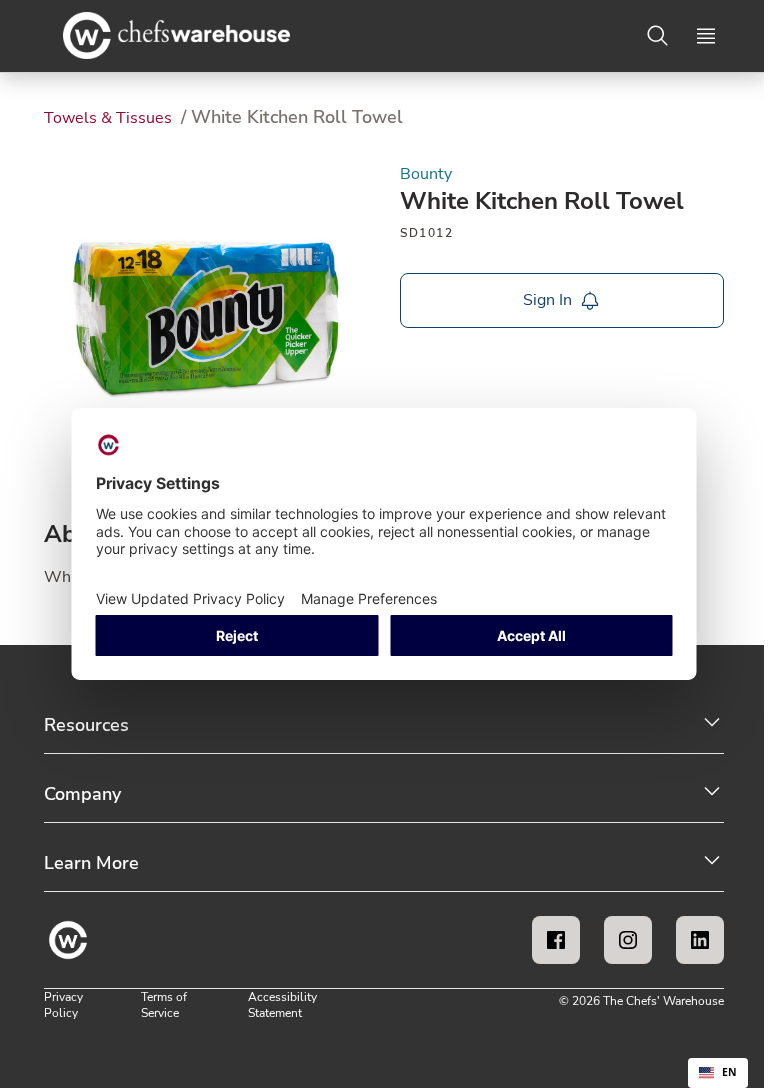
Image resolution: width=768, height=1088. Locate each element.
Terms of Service (164, 1005)
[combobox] (718, 1073)
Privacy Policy (63, 1005)
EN (729, 1072)
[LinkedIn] (700, 940)
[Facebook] (556, 940)
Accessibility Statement (282, 1005)
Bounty (426, 174)
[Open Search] (658, 36)
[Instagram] (628, 940)
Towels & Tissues (110, 118)
